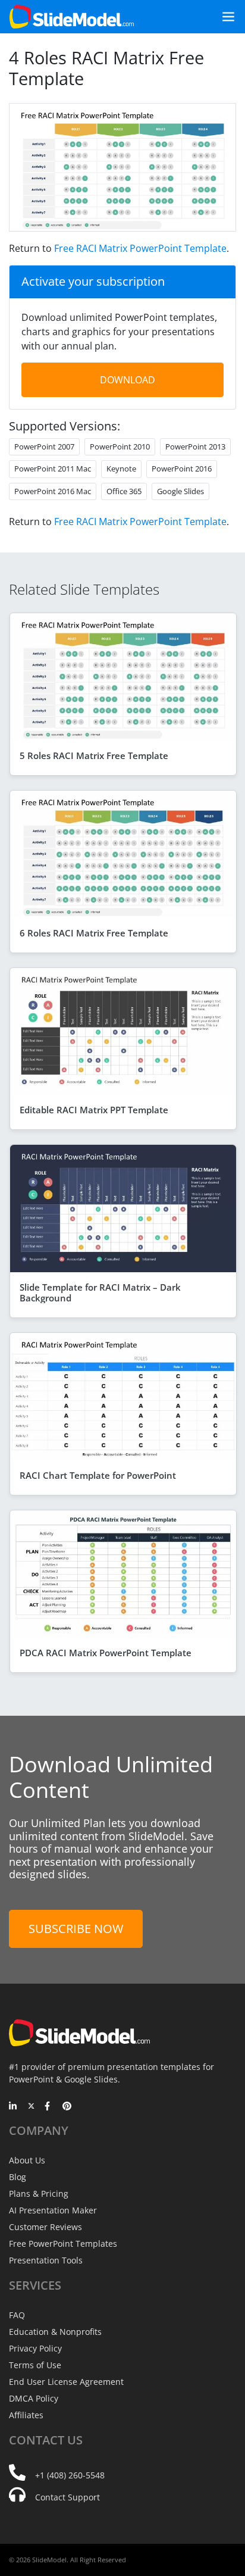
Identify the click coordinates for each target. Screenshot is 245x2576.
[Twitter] (31, 2107)
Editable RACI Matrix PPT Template (94, 1110)
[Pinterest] (67, 2107)
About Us (27, 2160)
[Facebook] (49, 2107)
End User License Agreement (66, 2382)
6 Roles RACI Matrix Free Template (94, 933)
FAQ (17, 2315)
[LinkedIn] (13, 2107)
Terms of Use (35, 2365)
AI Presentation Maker (53, 2210)
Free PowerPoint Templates (63, 2244)
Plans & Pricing (39, 2193)
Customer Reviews (45, 2227)
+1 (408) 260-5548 (70, 2475)
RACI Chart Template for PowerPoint (98, 1475)
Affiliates (26, 2415)
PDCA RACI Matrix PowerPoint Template (106, 1653)
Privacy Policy (35, 2348)
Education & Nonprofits (55, 2332)
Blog (18, 2177)
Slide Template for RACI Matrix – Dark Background (100, 1292)
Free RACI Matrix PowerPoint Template (140, 248)
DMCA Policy (34, 2398)
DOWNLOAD (128, 380)
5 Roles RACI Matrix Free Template (94, 755)
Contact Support (67, 2497)
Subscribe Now (76, 1929)
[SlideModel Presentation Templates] (72, 17)
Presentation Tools (46, 2260)
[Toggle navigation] (224, 17)
